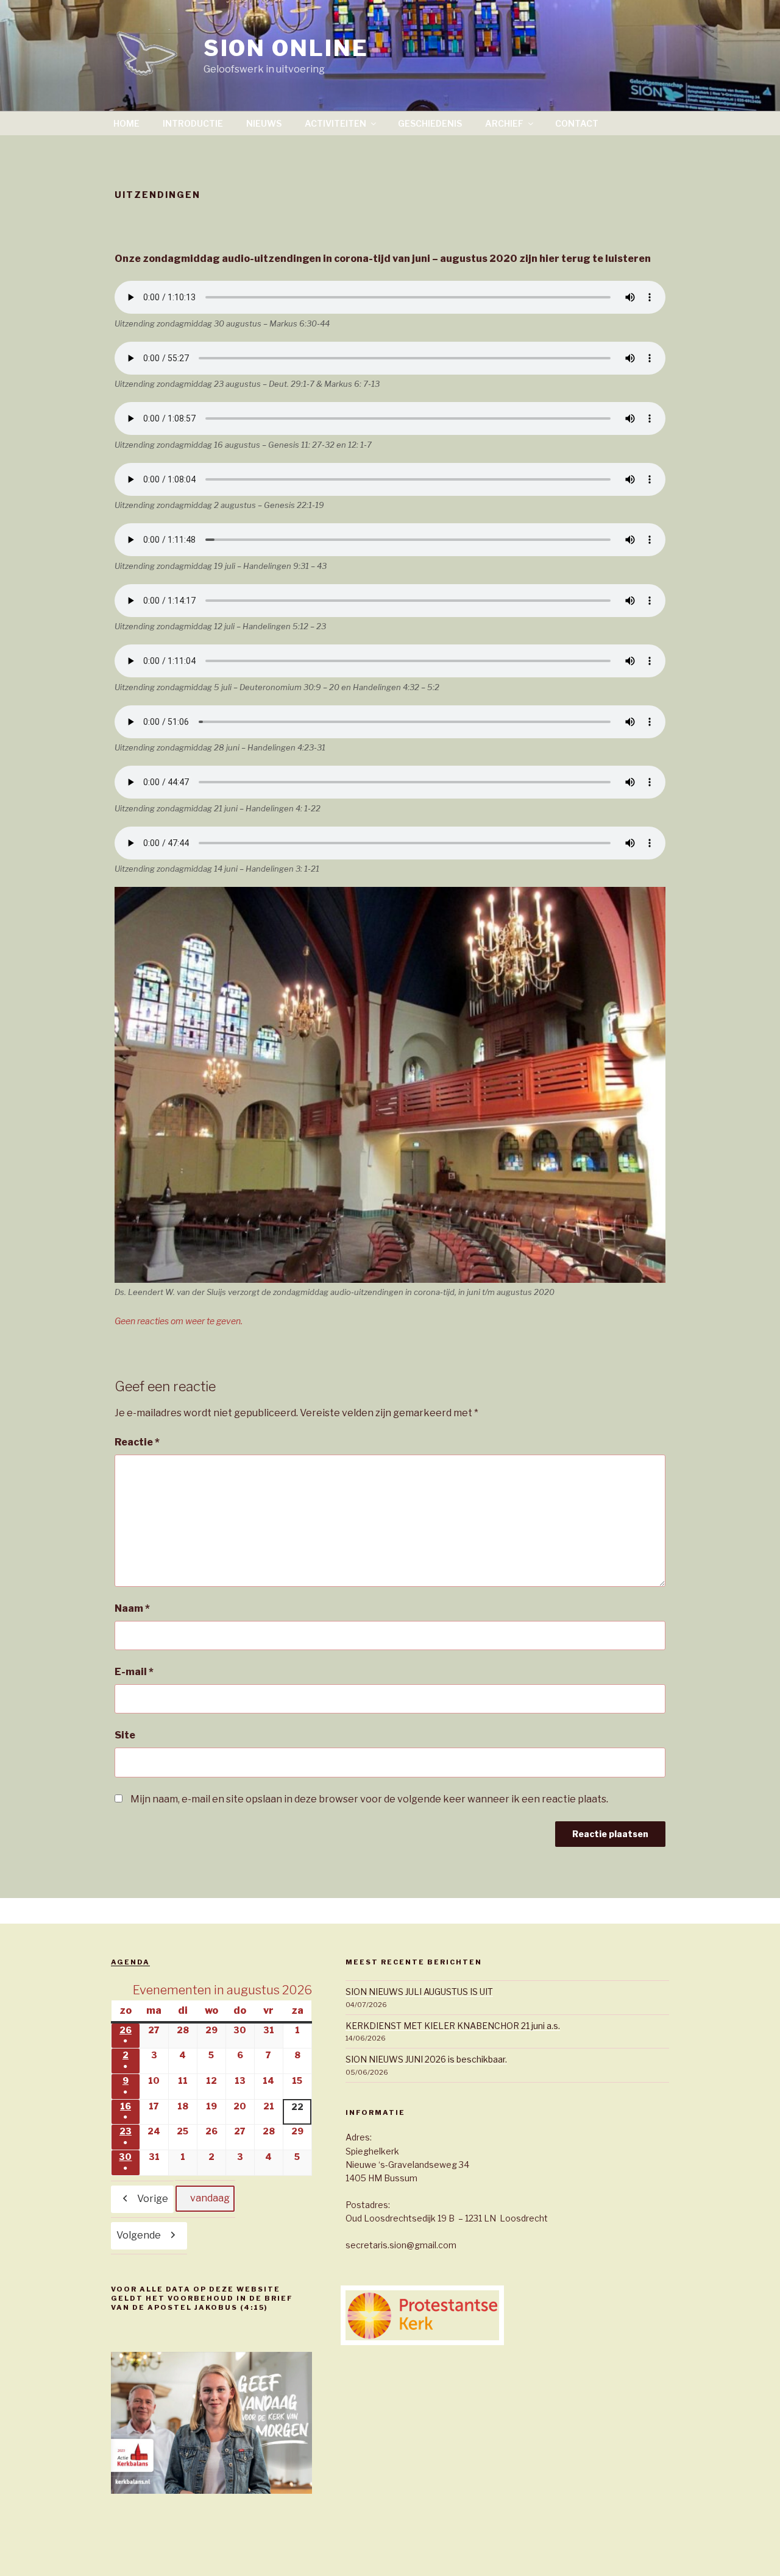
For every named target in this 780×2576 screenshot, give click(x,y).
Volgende (139, 2235)
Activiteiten (335, 123)
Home (126, 123)
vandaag (210, 2198)
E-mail (134, 1672)
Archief (504, 123)
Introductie (193, 123)
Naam (132, 1608)
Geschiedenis (430, 123)
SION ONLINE (286, 48)
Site (125, 1735)
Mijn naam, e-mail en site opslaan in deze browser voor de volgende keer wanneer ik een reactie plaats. (369, 1799)
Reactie (137, 1442)
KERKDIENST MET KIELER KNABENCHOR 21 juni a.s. (453, 2026)
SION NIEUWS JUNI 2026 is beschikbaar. (426, 2059)
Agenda (130, 1962)
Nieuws (264, 123)
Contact (577, 123)
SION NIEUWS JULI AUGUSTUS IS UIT (419, 1992)
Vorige (153, 2199)
